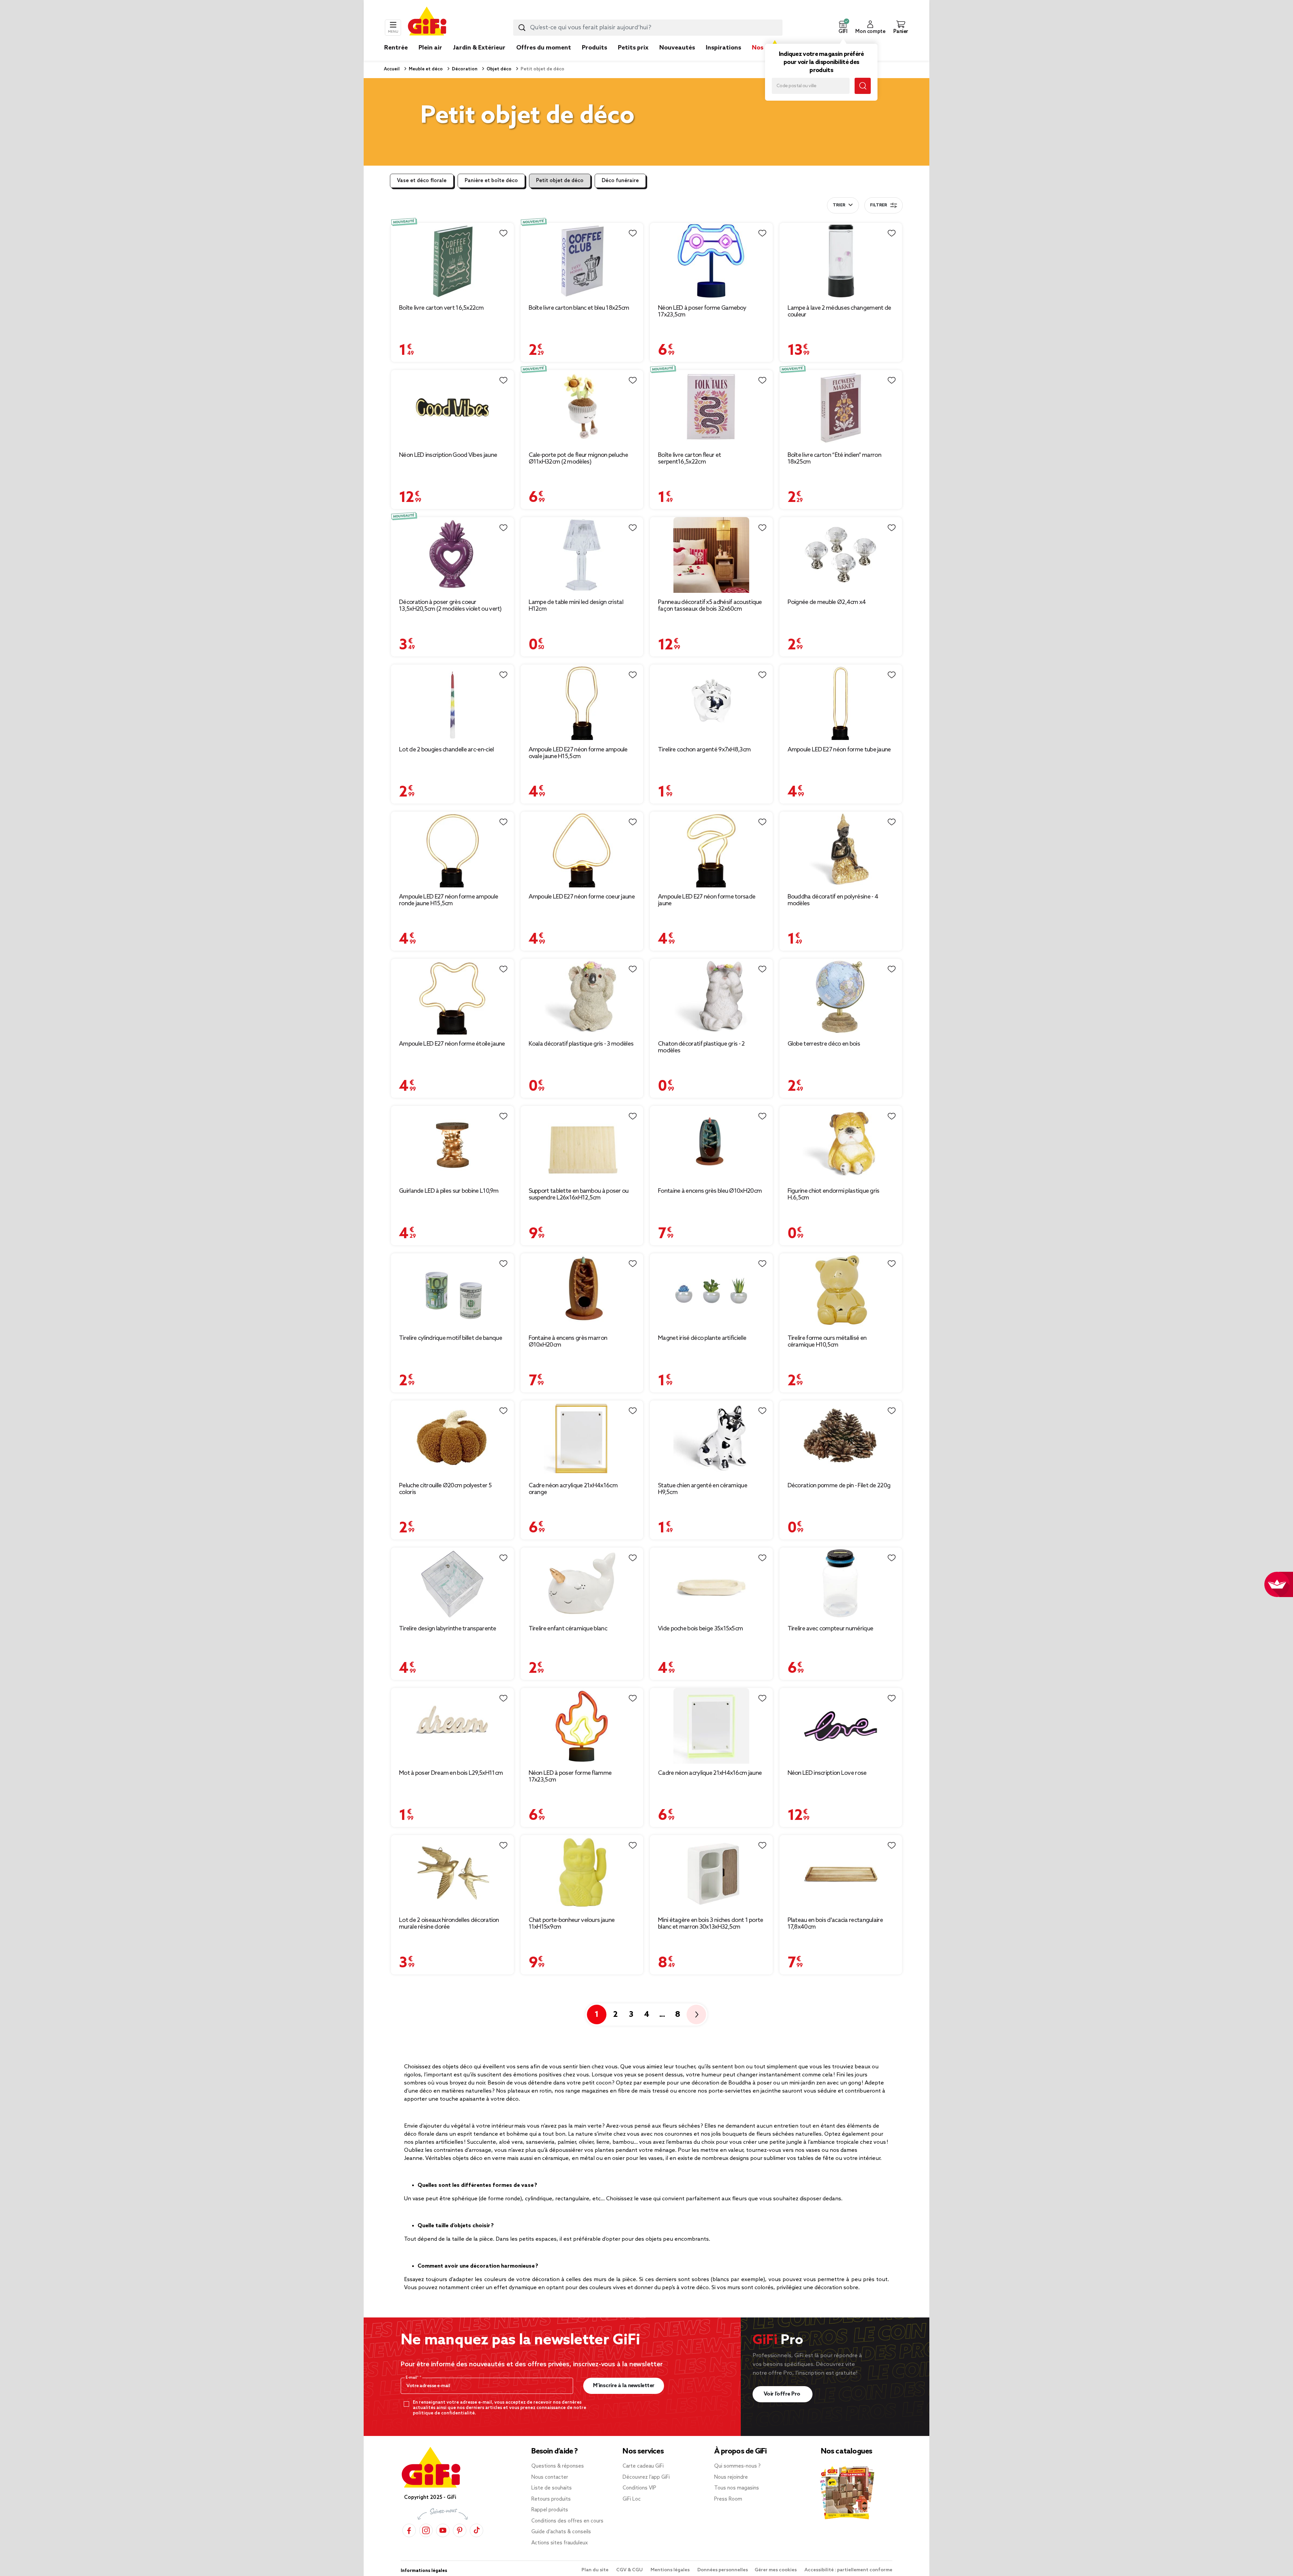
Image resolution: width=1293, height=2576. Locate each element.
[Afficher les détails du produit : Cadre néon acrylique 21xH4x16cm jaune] (711, 1726)
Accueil (392, 69)
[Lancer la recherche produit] (522, 28)
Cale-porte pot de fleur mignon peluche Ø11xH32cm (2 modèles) (578, 459)
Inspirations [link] (723, 48)
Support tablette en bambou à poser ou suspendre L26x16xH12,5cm (579, 1194)
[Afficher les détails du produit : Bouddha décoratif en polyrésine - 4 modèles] (841, 850)
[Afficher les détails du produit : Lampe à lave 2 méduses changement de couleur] (841, 261)
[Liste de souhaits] (503, 233)
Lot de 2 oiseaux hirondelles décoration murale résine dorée (449, 1924)
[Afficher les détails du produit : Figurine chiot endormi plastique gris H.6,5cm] (841, 1144)
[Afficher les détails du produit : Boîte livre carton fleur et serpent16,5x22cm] (711, 408)
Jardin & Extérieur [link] (479, 48)
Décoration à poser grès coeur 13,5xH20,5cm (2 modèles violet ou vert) (450, 606)
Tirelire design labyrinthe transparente (448, 1629)
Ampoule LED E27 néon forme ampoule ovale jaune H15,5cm (578, 753)
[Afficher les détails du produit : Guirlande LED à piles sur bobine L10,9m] (452, 1144)
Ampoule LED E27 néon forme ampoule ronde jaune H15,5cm (449, 900)
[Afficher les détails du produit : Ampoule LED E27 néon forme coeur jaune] (582, 850)
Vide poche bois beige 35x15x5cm (700, 1629)
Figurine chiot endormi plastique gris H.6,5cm (834, 1194)
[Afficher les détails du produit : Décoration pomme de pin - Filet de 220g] (841, 1438)
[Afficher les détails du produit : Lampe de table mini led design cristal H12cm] (582, 555)
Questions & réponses (558, 2466)
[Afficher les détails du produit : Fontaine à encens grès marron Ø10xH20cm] (582, 1291)
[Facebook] (409, 2530)
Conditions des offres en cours (567, 2521)
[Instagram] (426, 2530)
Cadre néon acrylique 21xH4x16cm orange (573, 1489)
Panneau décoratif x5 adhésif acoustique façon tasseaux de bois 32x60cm (710, 606)
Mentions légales (671, 2570)
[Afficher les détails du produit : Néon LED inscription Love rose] (841, 1726)
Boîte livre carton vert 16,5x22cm (441, 308)
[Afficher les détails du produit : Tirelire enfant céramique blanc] (582, 1583)
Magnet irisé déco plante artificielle (702, 1338)
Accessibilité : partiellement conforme (848, 2570)
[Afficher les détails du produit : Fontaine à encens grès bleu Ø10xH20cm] (711, 1144)
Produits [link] (594, 48)
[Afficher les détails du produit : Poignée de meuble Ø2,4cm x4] (841, 555)
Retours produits (551, 2499)
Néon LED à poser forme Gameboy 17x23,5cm (702, 311)
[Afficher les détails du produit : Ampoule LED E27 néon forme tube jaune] (841, 702)
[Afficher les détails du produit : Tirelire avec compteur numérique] (841, 1583)
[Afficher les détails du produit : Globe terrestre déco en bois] (841, 997)
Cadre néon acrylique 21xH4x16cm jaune (710, 1773)
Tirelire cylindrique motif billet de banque (451, 1338)
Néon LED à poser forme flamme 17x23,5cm (570, 1776)
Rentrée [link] (396, 48)
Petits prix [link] (633, 48)
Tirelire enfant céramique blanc (568, 1629)
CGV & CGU (630, 2570)
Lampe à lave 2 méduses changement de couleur (839, 311)
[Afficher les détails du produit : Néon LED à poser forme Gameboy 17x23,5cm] (711, 261)
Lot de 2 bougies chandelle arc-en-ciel (446, 750)
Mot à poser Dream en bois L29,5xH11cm (451, 1773)
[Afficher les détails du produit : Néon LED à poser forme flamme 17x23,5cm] (582, 1726)
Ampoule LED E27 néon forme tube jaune (839, 750)
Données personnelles (723, 2570)
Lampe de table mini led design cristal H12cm (576, 606)
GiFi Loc (632, 2499)
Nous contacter (550, 2477)
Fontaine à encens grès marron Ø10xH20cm (568, 1342)
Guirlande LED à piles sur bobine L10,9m (449, 1191)
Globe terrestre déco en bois (824, 1044)
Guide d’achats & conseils (561, 2532)
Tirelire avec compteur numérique (831, 1629)
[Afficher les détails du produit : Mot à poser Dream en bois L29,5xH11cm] (452, 1726)
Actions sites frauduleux (560, 2543)
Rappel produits (550, 2510)
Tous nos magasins (737, 2488)
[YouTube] (443, 2530)
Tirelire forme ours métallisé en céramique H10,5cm (827, 1342)
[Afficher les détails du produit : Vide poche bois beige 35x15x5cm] (711, 1583)
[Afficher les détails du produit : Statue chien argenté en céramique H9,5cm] (711, 1438)
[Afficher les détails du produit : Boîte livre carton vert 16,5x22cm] (452, 261)
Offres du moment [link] (544, 48)
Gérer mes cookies (776, 2570)
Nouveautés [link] (677, 48)
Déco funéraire (620, 181)
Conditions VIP (639, 2488)
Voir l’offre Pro (783, 2394)
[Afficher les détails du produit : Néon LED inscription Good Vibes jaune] (452, 408)
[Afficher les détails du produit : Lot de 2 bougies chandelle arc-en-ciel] (452, 702)
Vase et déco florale (422, 181)
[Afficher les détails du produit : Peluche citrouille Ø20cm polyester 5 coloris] (452, 1438)
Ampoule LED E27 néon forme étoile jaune (452, 1044)
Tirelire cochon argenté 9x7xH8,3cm (704, 750)
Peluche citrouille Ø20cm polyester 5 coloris (445, 1489)
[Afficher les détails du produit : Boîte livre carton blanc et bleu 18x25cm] (582, 261)
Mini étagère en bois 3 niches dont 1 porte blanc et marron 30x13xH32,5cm (711, 1924)
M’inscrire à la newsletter (624, 2386)
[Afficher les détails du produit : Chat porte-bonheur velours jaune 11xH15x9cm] (582, 1873)
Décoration (464, 69)
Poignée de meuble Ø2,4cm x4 (827, 602)
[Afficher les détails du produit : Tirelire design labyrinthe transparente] (452, 1583)
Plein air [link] (430, 48)
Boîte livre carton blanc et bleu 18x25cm (579, 308)
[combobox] (648, 28)
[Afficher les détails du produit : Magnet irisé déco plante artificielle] (711, 1291)
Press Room (728, 2499)
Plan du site (595, 2570)
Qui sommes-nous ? (737, 2466)
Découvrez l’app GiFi (646, 2477)
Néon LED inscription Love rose (827, 1773)
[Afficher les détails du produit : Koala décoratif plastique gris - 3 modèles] (582, 997)
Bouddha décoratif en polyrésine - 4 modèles (833, 900)
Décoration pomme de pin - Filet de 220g (839, 1486)
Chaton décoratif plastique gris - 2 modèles (701, 1047)
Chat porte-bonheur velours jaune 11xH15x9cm (572, 1924)
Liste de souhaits (552, 2488)
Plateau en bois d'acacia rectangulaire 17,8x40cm (835, 1924)
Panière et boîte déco (491, 181)
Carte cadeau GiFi (643, 2466)
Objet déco (499, 69)
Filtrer (878, 205)
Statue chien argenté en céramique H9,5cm (703, 1489)
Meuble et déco (425, 69)
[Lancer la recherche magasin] (863, 86)
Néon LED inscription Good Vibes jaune (448, 455)
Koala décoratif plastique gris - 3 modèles (581, 1044)
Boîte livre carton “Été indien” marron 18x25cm (834, 459)
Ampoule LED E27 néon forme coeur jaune (582, 897)
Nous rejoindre (731, 2477)
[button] (843, 28)
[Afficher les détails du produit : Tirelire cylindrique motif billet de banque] (452, 1291)
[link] (594, 58)
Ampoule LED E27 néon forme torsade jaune (707, 900)
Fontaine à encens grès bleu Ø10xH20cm (710, 1191)
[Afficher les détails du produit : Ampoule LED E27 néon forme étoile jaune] (452, 997)
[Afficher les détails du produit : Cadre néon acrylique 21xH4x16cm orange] (582, 1438)
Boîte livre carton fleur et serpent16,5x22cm (689, 459)
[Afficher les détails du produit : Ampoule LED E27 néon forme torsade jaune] (711, 850)
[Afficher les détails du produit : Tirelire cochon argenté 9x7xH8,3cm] (711, 702)
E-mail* (413, 2378)
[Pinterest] (460, 2530)
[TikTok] (476, 2530)
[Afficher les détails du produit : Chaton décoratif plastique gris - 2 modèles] (711, 997)
